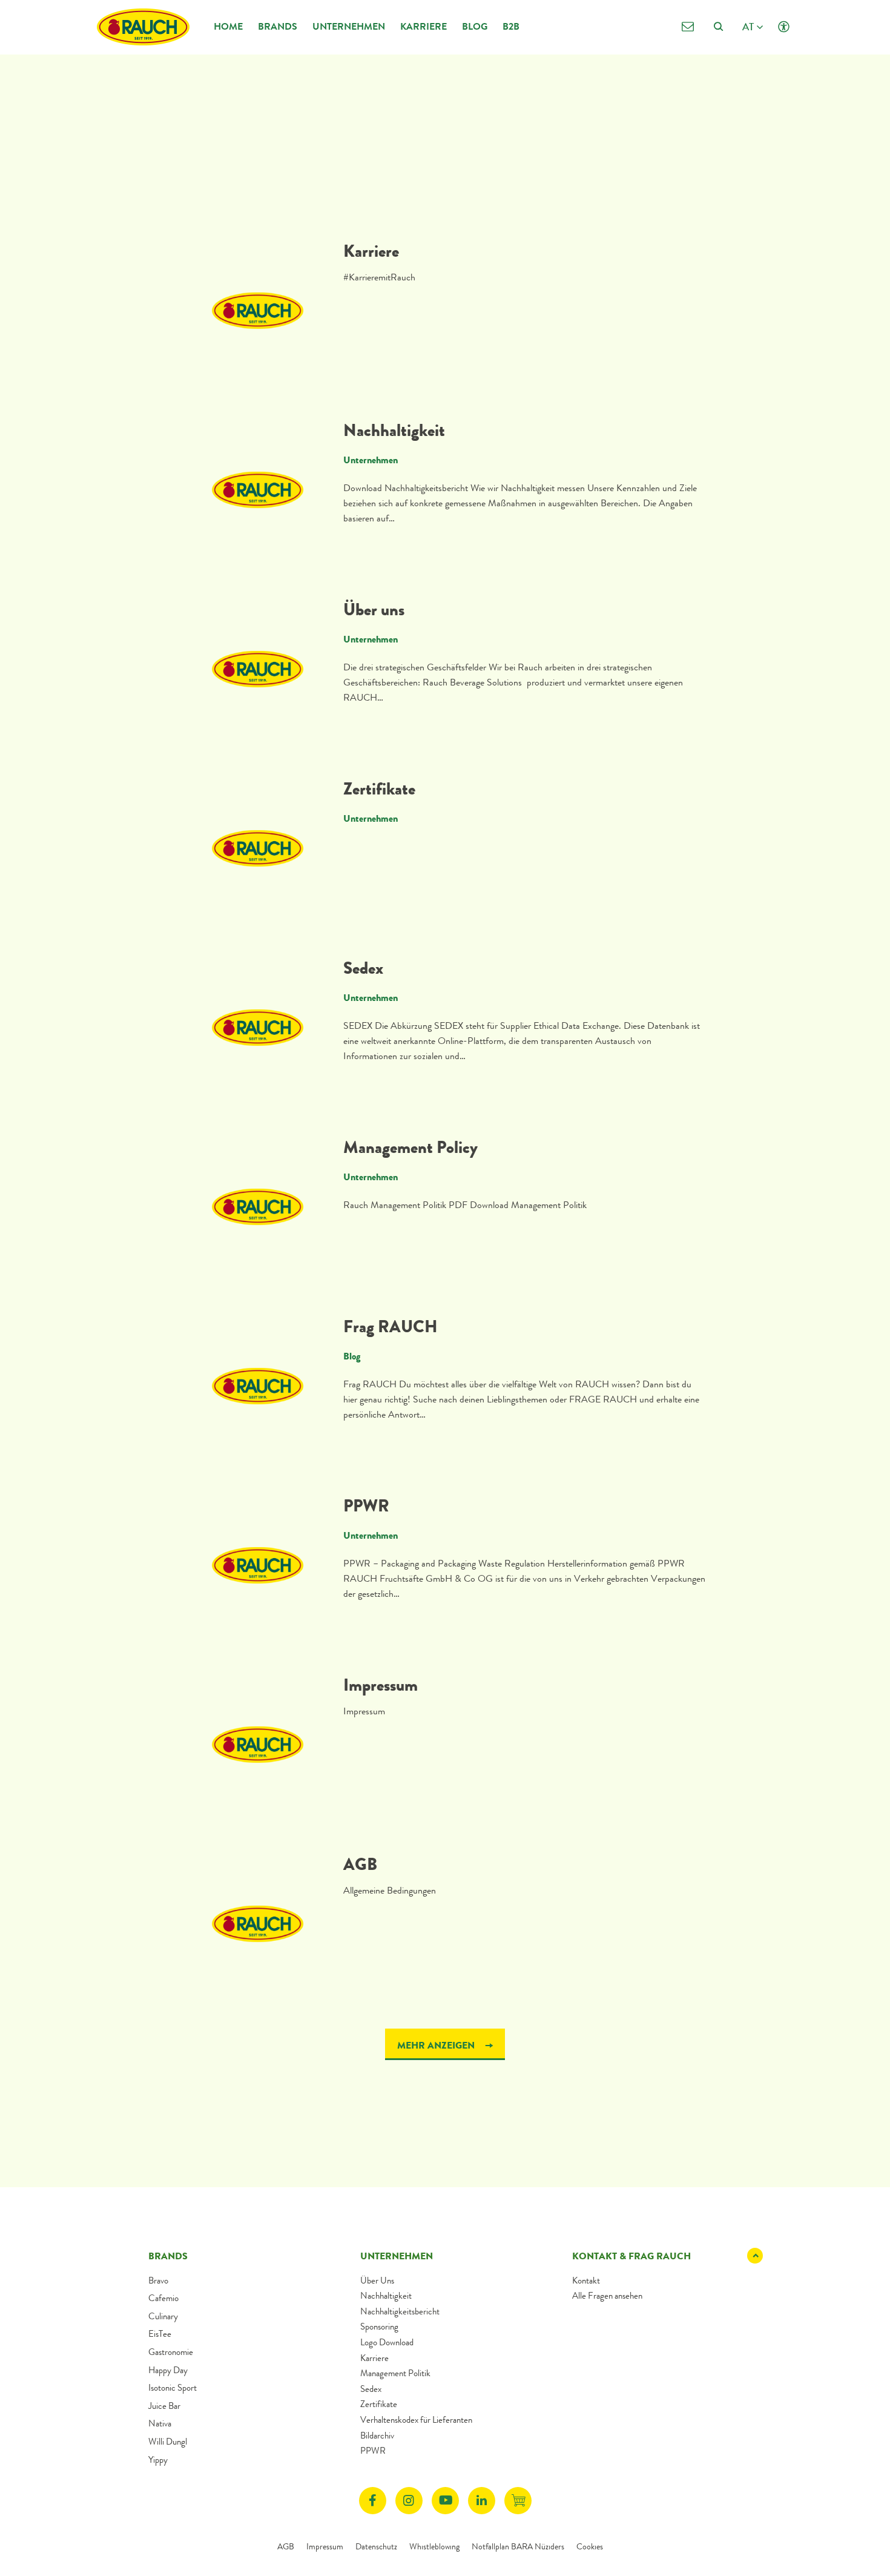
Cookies (590, 2546)
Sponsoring (379, 2327)
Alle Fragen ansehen (607, 2296)
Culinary (163, 2316)
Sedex (363, 968)
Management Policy (410, 1148)
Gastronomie (171, 2352)
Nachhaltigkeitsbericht (400, 2311)
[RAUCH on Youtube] (445, 2501)
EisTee (160, 2334)
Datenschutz (376, 2546)
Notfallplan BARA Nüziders (518, 2546)
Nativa (160, 2423)
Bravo (158, 2280)
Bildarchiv (377, 2436)
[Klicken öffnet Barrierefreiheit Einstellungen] (784, 27)
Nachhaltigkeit (394, 431)
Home (228, 26)
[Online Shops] (518, 2501)
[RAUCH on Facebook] (373, 2501)
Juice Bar (164, 2406)
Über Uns (377, 2280)
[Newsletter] (687, 27)
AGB (360, 1864)
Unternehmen (349, 26)
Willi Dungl (168, 2442)
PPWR (366, 1506)
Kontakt (586, 2280)
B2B (511, 26)
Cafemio (163, 2298)
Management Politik (395, 2373)
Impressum (381, 1685)
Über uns (374, 610)
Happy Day (168, 2370)
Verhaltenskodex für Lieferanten (416, 2420)
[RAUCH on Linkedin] (482, 2501)
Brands (278, 26)
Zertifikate (379, 789)
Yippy (158, 2460)
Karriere (424, 26)
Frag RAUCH (391, 1327)
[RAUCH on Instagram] (409, 2501)
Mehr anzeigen (437, 2045)
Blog (475, 26)
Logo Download (387, 2342)
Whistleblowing (434, 2546)
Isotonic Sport (173, 2388)
